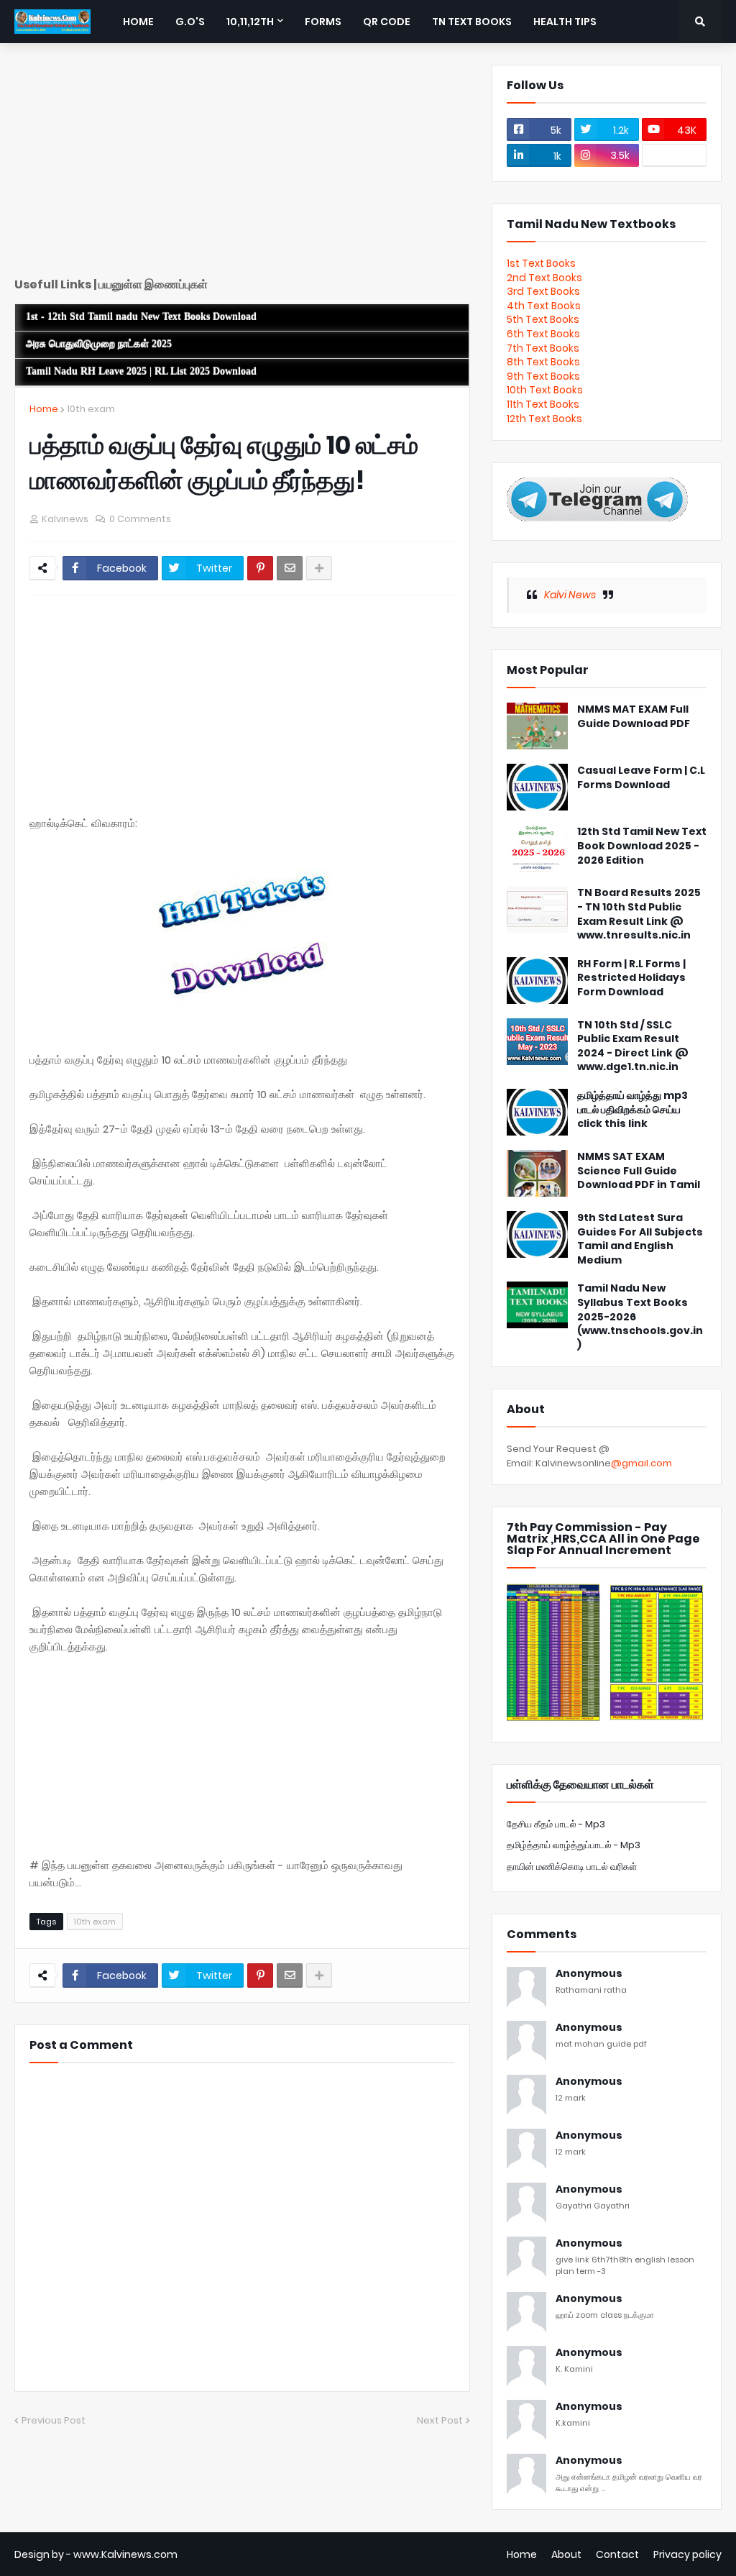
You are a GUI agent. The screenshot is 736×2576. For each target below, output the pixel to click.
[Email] (290, 568)
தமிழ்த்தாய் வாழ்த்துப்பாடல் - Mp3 (574, 1845)
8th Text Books (543, 362)
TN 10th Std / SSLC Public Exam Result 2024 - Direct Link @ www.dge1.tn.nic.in (633, 1046)
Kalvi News (570, 595)
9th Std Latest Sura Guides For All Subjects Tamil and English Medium (640, 1239)
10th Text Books (545, 390)
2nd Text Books (544, 278)
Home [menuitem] (138, 22)
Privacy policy (687, 2554)
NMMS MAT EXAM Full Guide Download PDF (634, 717)
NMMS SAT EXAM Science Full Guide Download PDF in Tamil (639, 1171)
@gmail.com (641, 1463)
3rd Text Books (543, 291)
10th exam (91, 409)
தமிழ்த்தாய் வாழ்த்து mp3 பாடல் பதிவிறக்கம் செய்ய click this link (632, 1110)
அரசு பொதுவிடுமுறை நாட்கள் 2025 (99, 344)
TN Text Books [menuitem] (472, 22)
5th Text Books (543, 319)
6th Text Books (543, 334)
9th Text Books (543, 376)
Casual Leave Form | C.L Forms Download (641, 778)
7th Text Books (543, 348)
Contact (617, 2554)
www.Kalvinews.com (125, 2554)
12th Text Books (544, 419)
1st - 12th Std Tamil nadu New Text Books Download (141, 317)
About (566, 2554)
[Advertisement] (242, 165)
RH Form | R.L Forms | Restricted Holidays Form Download (631, 978)
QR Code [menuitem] (387, 22)
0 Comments (140, 519)
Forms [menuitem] (323, 22)
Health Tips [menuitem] (565, 22)
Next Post (440, 2420)
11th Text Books (543, 404)
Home (44, 409)
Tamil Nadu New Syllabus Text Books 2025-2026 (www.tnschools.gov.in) (640, 1316)
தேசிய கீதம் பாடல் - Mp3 (556, 1824)
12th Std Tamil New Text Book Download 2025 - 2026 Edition (642, 846)
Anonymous (589, 1974)
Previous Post (54, 2420)
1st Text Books (541, 263)
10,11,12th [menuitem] (250, 22)
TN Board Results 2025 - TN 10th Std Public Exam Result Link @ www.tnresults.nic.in (639, 914)
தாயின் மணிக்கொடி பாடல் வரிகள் (572, 1867)
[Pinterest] (260, 568)
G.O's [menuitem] (190, 22)
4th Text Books (544, 306)
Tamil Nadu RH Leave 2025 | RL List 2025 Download (141, 371)
